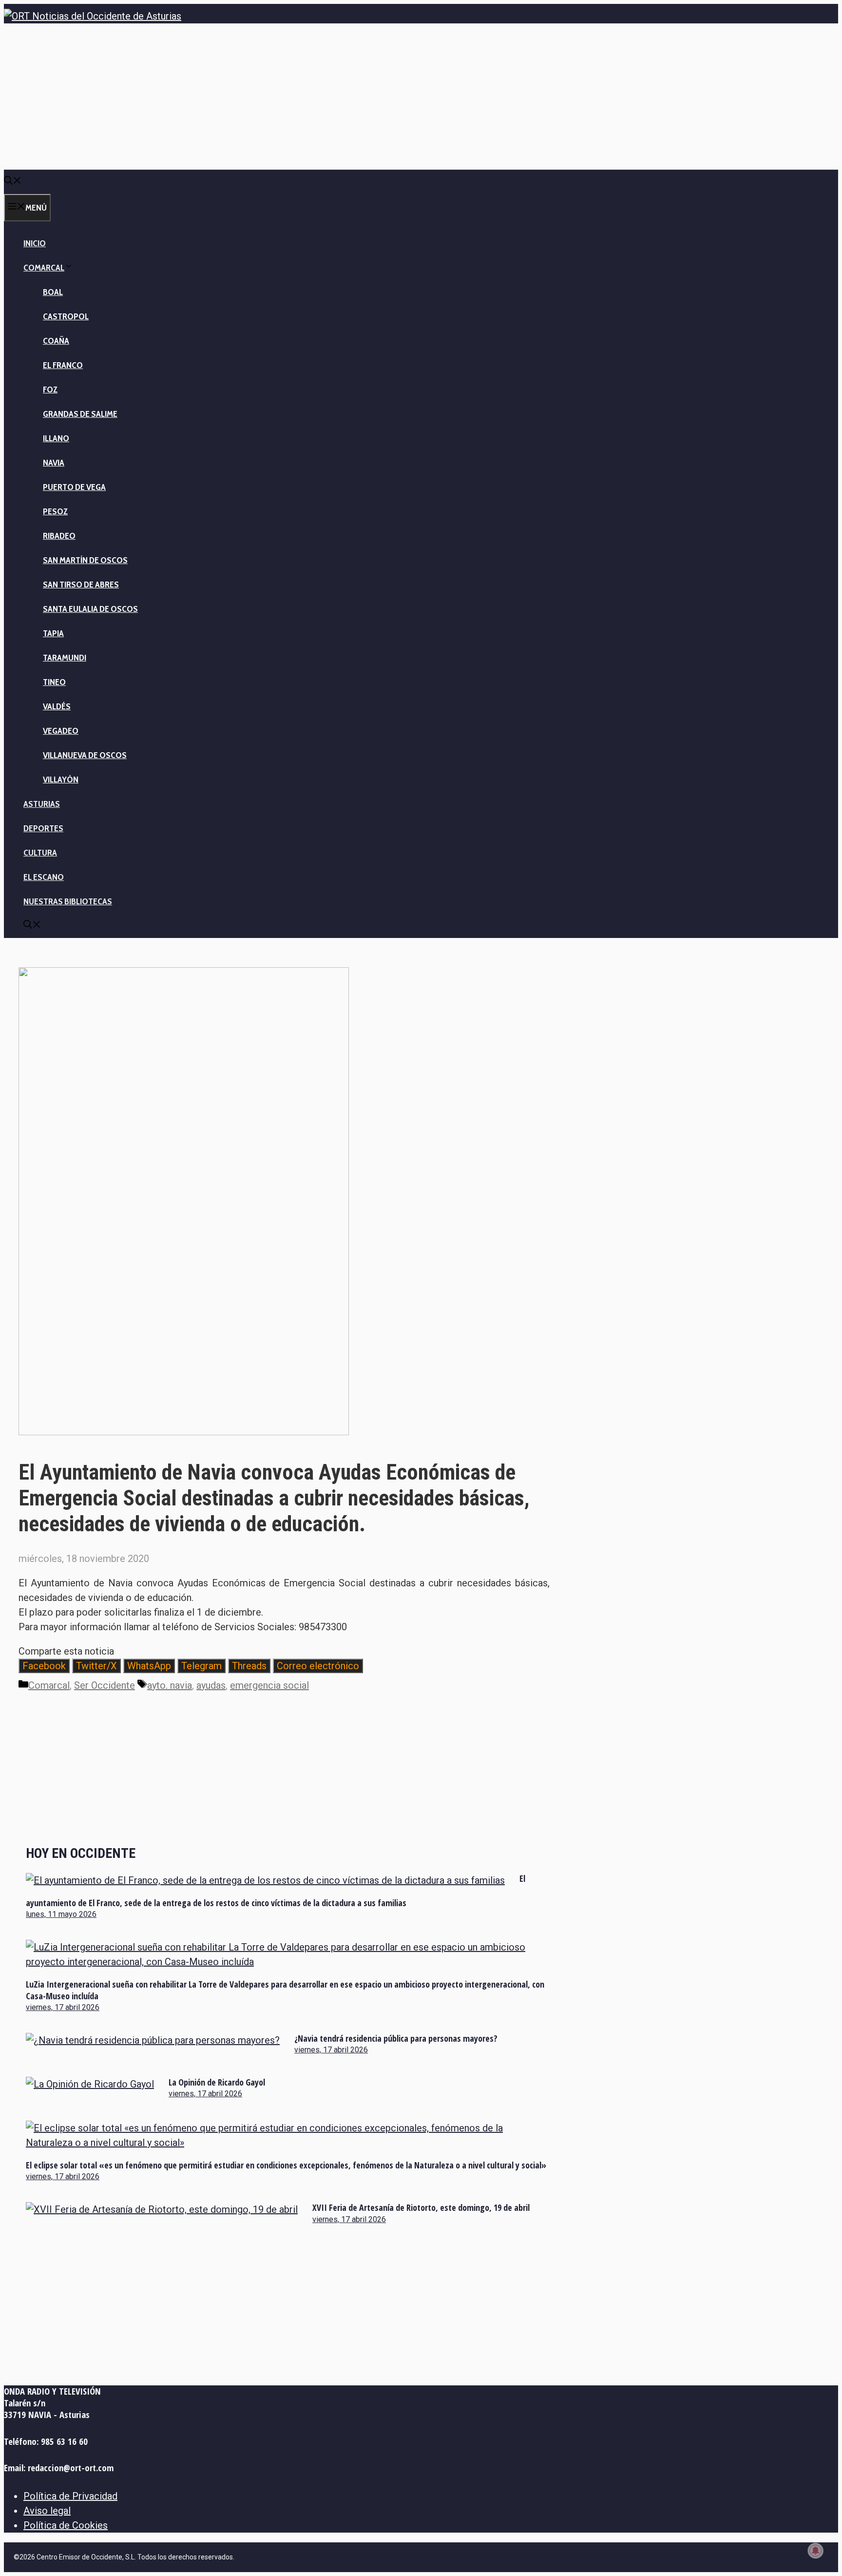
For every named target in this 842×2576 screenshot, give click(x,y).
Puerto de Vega (74, 487)
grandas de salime (80, 414)
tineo (54, 682)
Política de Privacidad (70, 2496)
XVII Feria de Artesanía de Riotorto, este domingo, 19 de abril (421, 2207)
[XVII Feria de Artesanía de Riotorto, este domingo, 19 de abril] (162, 2209)
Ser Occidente (105, 1685)
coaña (56, 341)
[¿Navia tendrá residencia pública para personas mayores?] (153, 2040)
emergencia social (269, 1685)
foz (50, 390)
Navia (54, 463)
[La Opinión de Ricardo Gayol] (90, 2084)
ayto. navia (170, 1685)
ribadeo (59, 536)
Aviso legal (47, 2511)
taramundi (65, 658)
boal (53, 292)
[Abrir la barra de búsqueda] (13, 182)
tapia (53, 633)
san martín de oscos (85, 560)
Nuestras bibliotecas (68, 901)
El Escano (44, 877)
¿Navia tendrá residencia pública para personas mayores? (396, 2038)
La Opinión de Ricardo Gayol (217, 2082)
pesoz (55, 511)
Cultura (40, 853)
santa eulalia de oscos (90, 609)
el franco (63, 365)
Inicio (35, 243)
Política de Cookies (66, 2525)
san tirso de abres (81, 585)
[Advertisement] (421, 97)
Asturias (42, 804)
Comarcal (44, 268)
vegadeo (61, 731)
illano (56, 438)
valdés (57, 706)
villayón (61, 780)
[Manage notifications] (816, 2551)
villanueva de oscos (85, 755)
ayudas (211, 1685)
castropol (66, 316)
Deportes (43, 828)
